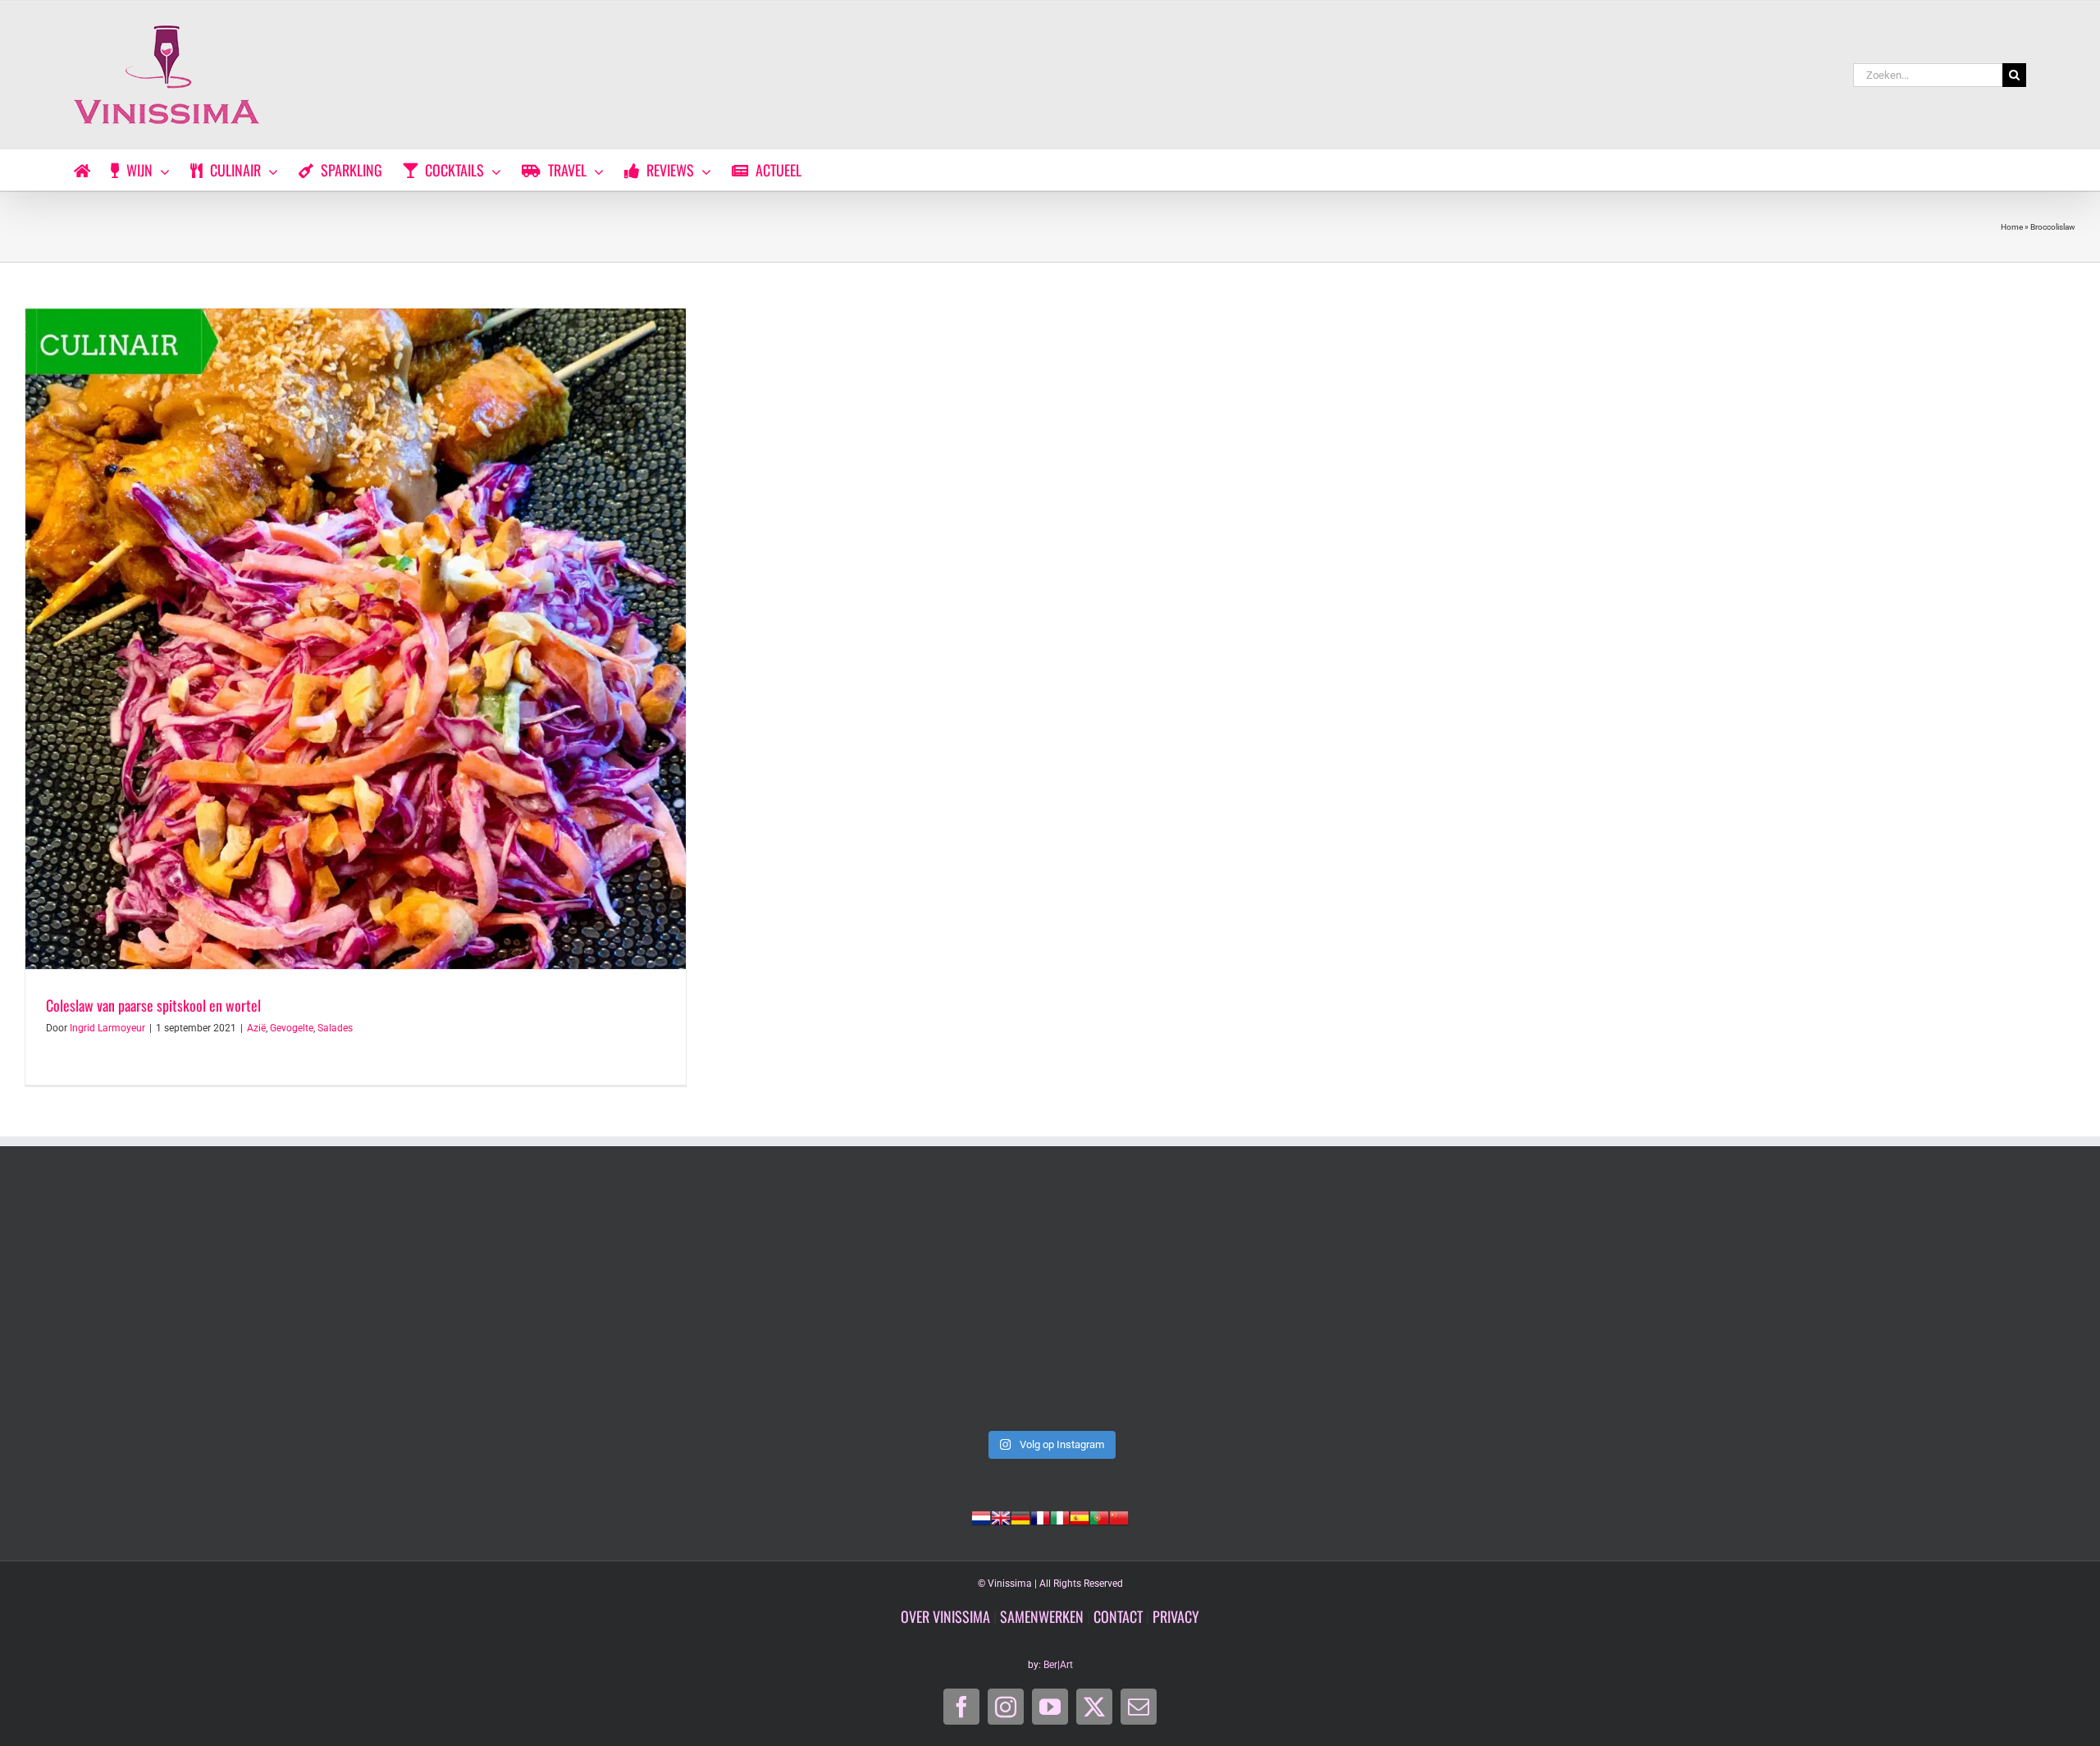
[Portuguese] (1099, 1516)
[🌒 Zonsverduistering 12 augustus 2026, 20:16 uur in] (1874, 1305)
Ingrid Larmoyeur (107, 1028)
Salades (335, 1028)
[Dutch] (981, 1516)
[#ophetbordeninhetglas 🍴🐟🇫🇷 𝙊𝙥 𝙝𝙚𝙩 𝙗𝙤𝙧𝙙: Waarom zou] (226, 1305)
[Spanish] (1080, 1516)
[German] (1020, 1516)
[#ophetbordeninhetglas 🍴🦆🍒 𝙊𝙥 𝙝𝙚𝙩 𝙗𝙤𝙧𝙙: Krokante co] (1050, 1305)
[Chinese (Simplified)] (1119, 1516)
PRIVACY (1176, 1616)
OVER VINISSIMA (945, 1616)
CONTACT (1118, 1616)
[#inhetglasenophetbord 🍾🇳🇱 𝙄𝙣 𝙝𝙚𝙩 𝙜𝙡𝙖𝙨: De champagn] (1462, 1305)
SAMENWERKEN (1042, 1616)
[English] (1001, 1516)
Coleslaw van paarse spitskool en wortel (153, 1005)
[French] (1040, 1516)
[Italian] (1060, 1516)
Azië (256, 1028)
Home (2012, 227)
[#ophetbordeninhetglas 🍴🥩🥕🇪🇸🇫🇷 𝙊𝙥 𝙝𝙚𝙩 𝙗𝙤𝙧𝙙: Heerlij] (638, 1305)
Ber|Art (1058, 1665)
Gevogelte (292, 1028)
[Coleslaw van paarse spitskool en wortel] (356, 639)
